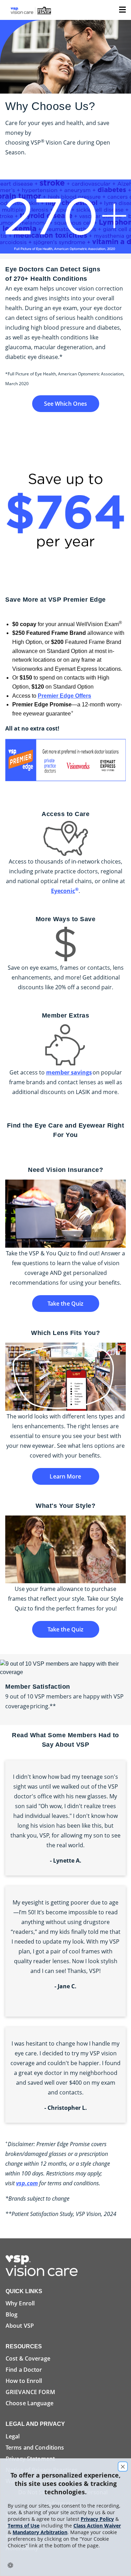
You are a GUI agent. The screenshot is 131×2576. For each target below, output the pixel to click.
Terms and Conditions (35, 2447)
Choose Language (30, 2403)
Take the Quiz (66, 1304)
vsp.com (27, 2183)
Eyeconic (65, 891)
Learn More (65, 1476)
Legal (13, 2436)
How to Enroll (24, 2381)
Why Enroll (20, 2303)
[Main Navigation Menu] (122, 9)
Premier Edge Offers (64, 696)
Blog (12, 2314)
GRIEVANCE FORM (30, 2392)
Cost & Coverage (28, 2358)
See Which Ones (66, 404)
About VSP (20, 2326)
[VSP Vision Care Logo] (44, 2265)
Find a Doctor (24, 2370)
